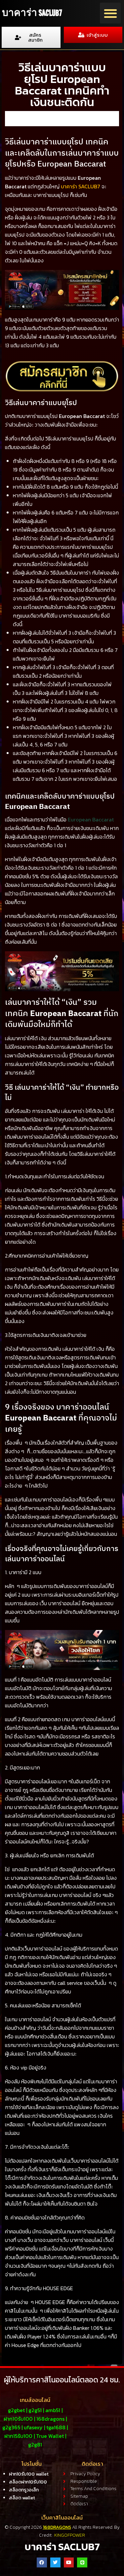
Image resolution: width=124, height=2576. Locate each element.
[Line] (82, 2563)
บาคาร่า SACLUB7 (32, 13)
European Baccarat (91, 819)
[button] (110, 13)
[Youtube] (69, 2563)
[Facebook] (42, 2563)
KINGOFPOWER (70, 2535)
